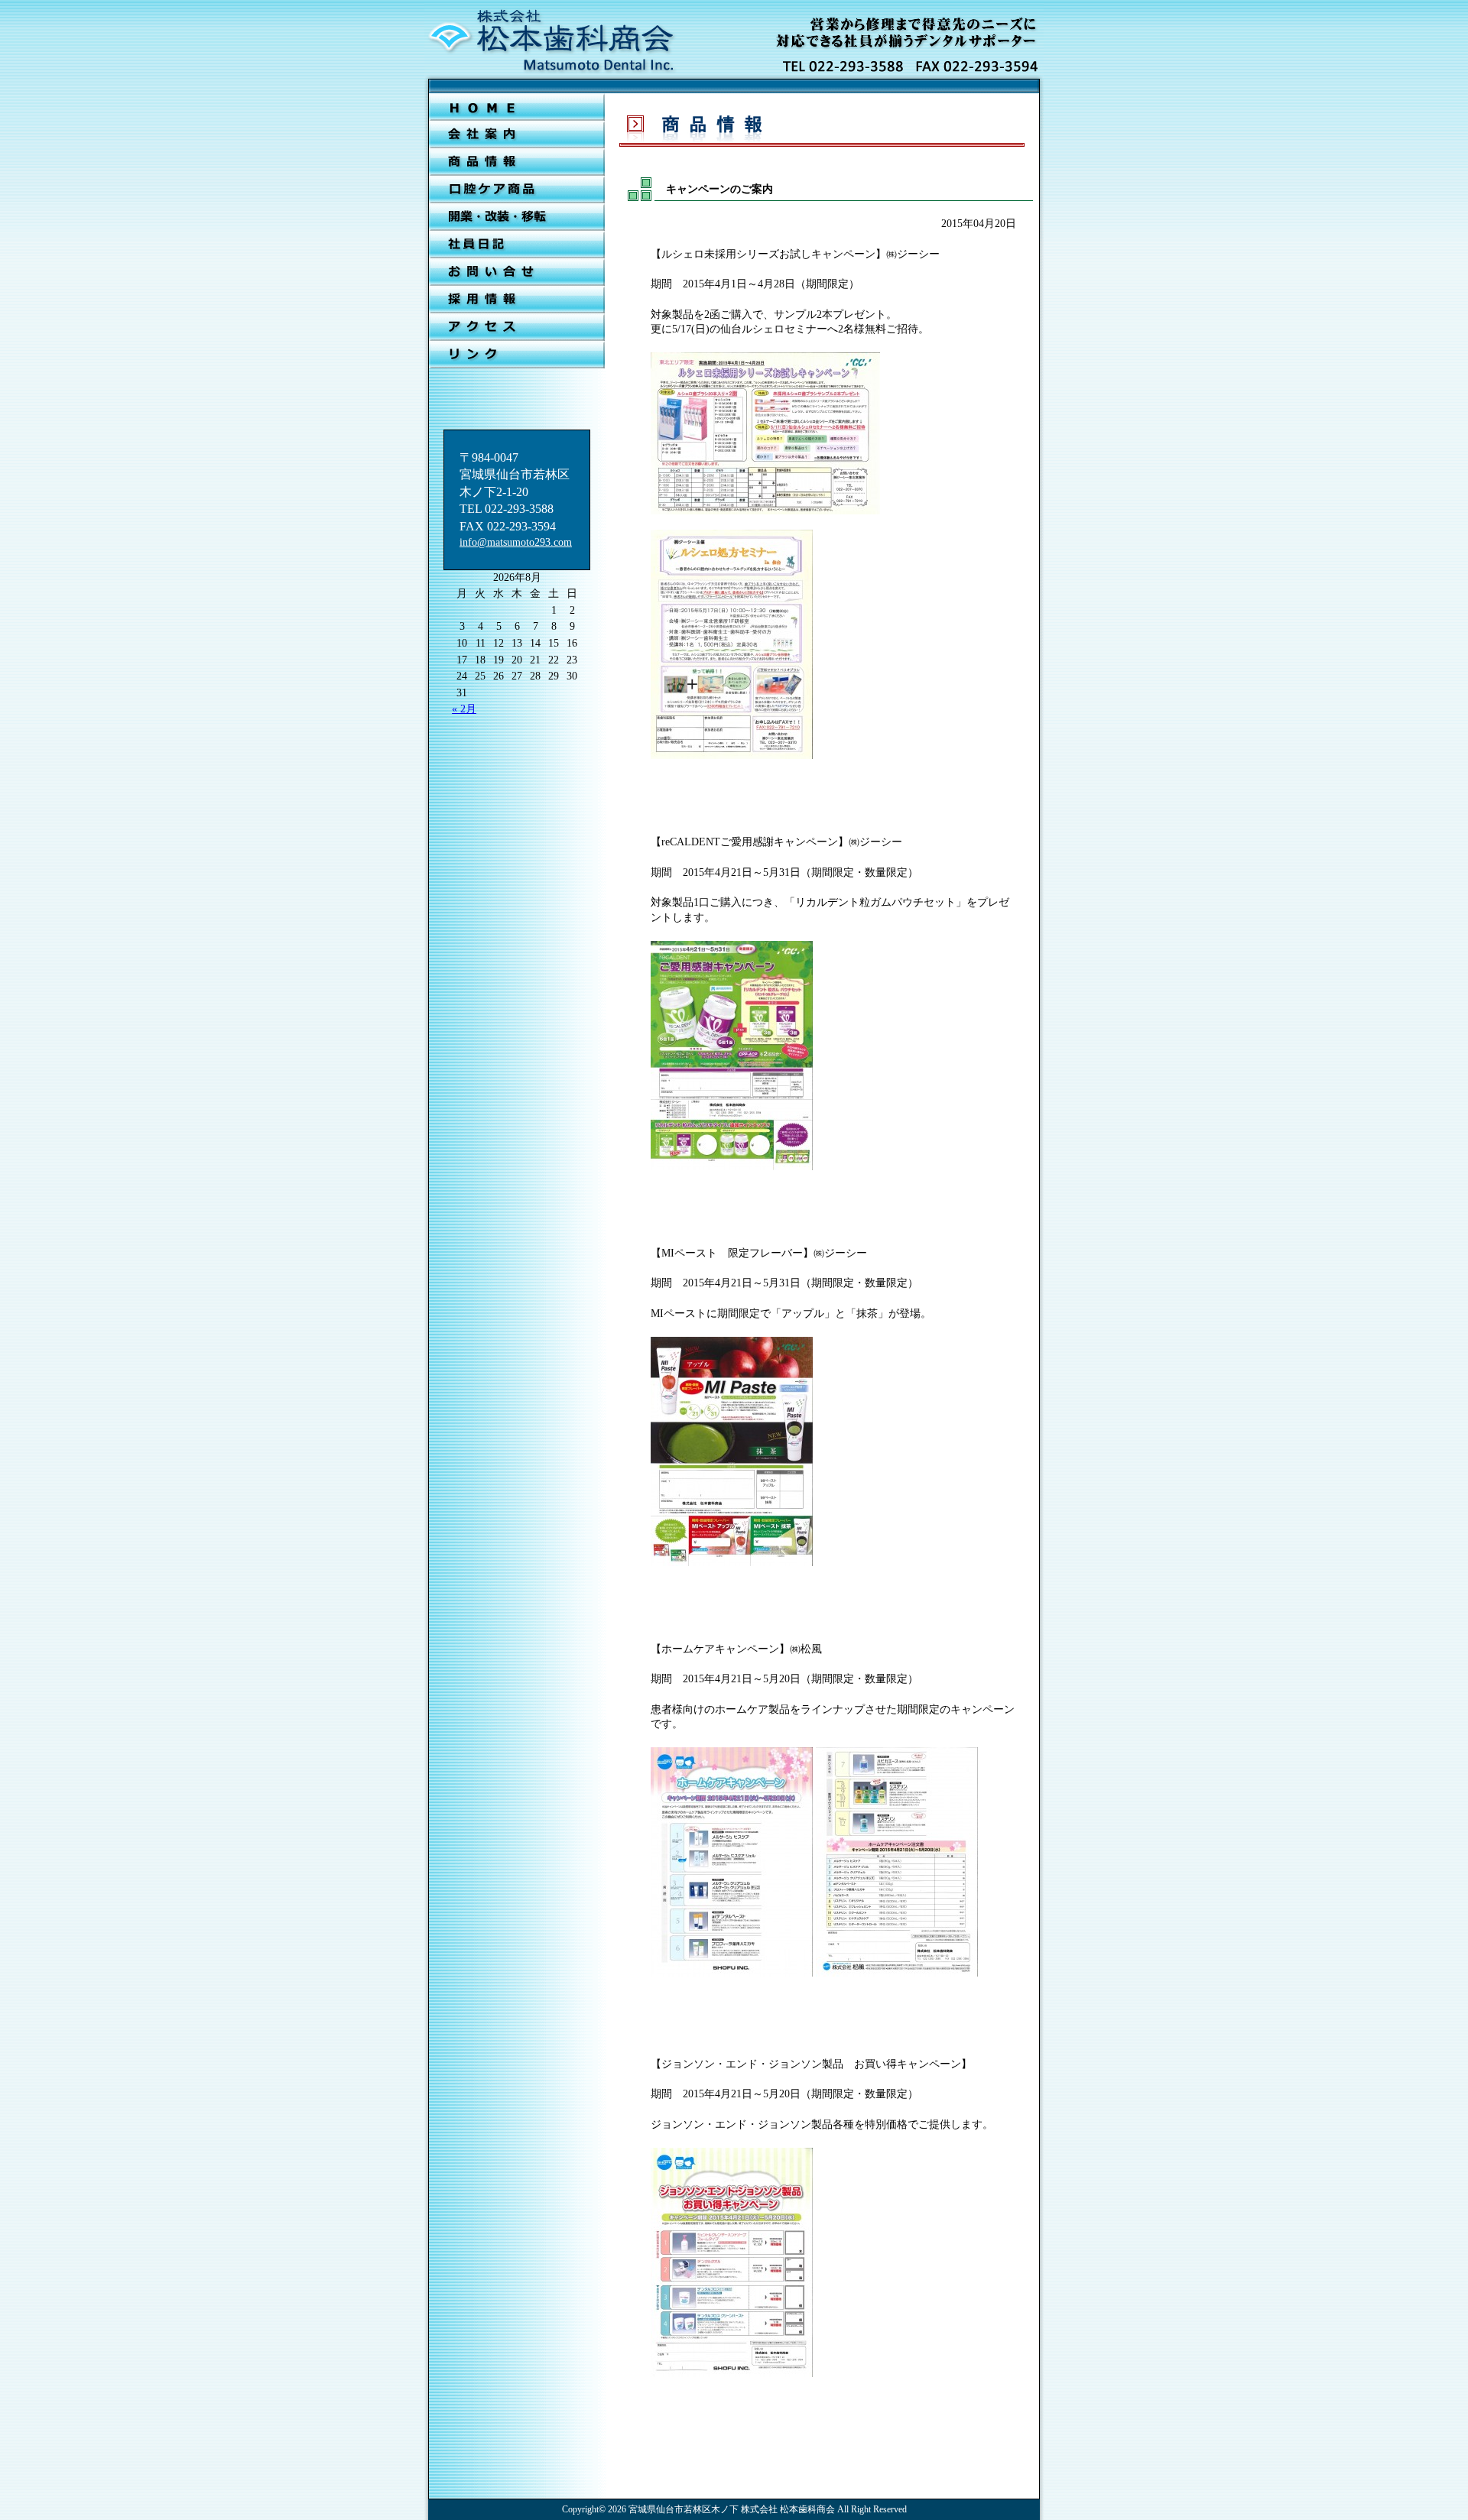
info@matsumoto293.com (516, 542)
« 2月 (464, 709)
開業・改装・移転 (517, 217)
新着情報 (517, 162)
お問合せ (517, 272)
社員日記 (517, 245)
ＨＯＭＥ (517, 107)
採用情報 (517, 300)
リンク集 (517, 355)
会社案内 (517, 135)
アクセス (517, 327)
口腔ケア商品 (517, 190)
